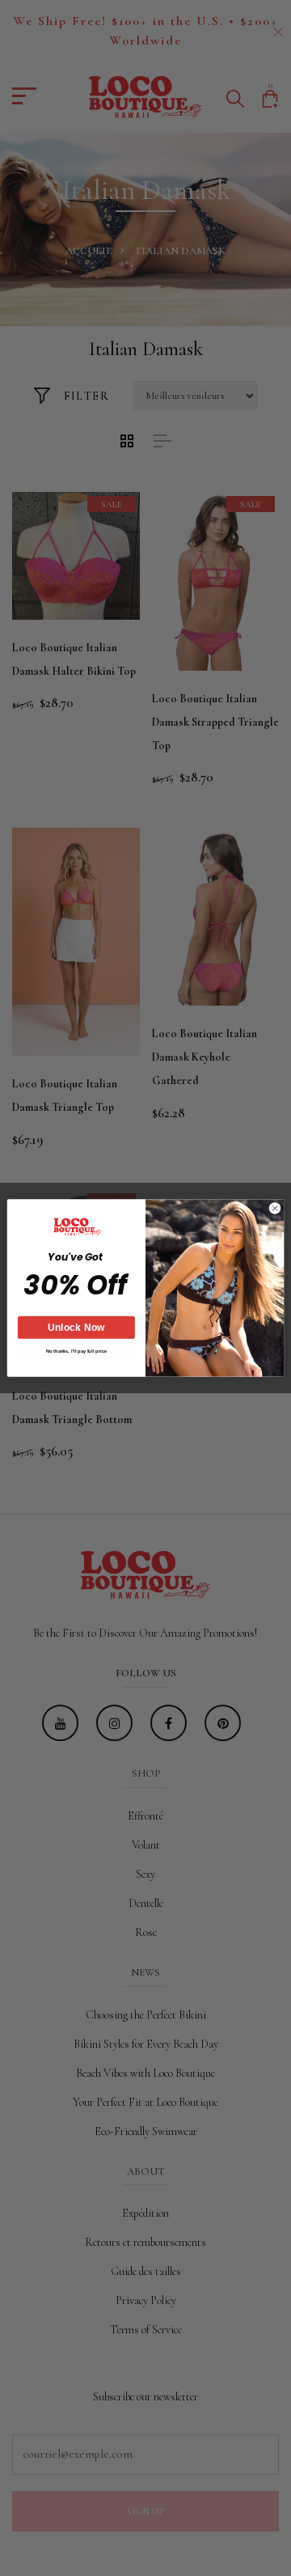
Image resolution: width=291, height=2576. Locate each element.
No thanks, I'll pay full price (76, 1352)
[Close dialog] (274, 1208)
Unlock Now (76, 1328)
